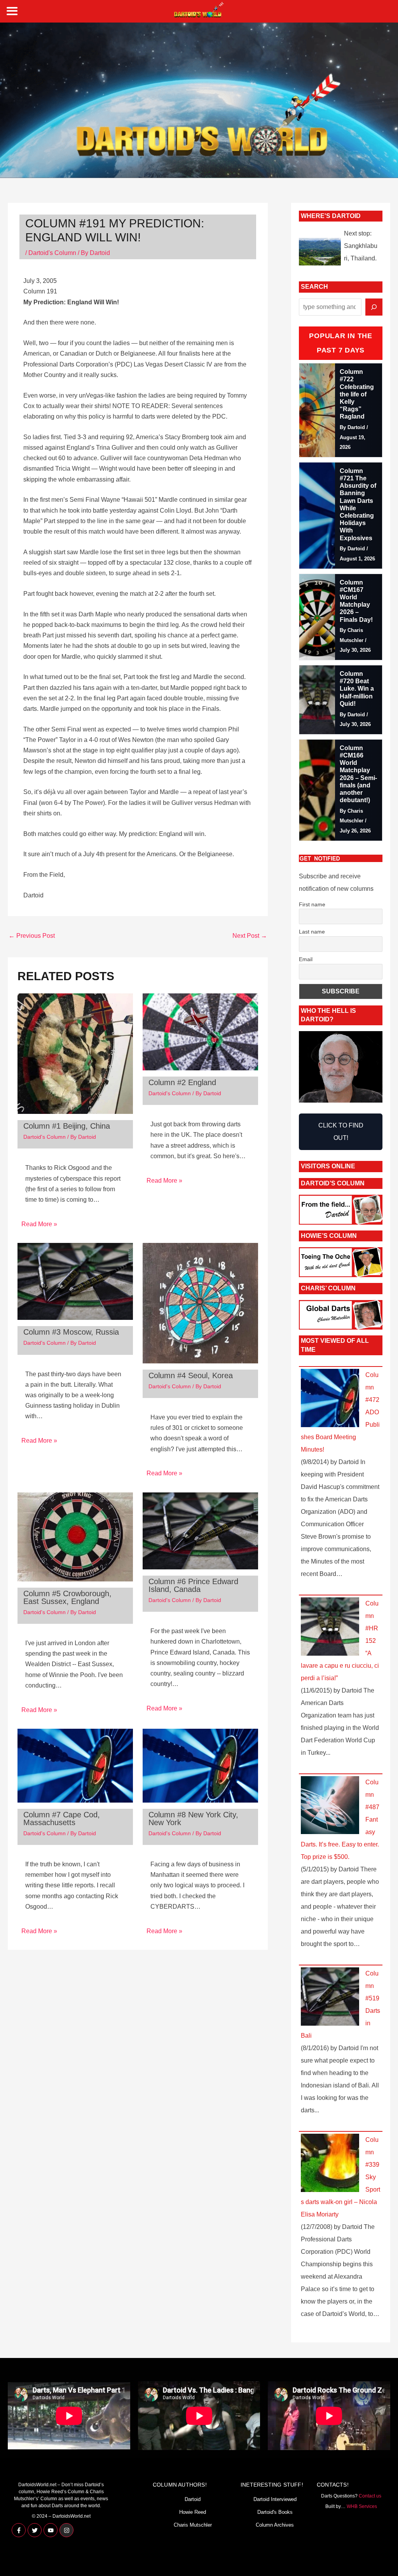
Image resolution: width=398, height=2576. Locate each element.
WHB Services (362, 2506)
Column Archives (275, 2525)
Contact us (370, 2496)
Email (306, 959)
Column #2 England (182, 1082)
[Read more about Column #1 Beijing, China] (75, 1053)
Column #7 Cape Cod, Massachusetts (62, 1819)
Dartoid (193, 2499)
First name (312, 904)
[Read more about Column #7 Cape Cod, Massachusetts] (75, 1765)
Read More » (39, 1224)
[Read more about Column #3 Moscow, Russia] (75, 1281)
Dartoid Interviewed (275, 2499)
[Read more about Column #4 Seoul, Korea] (200, 1303)
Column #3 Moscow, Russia (71, 1332)
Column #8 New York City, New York (193, 1819)
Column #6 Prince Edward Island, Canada (193, 1585)
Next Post (250, 936)
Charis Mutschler (193, 2525)
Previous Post (32, 936)
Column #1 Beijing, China (67, 1126)
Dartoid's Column (52, 253)
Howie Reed (193, 2512)
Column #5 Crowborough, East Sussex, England (67, 1597)
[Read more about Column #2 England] (200, 1031)
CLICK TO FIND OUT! (341, 1132)
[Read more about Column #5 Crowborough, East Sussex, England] (75, 1536)
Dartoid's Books (275, 2512)
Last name (312, 932)
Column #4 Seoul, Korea (191, 1375)
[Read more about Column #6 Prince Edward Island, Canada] (200, 1530)
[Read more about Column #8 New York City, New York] (200, 1765)
